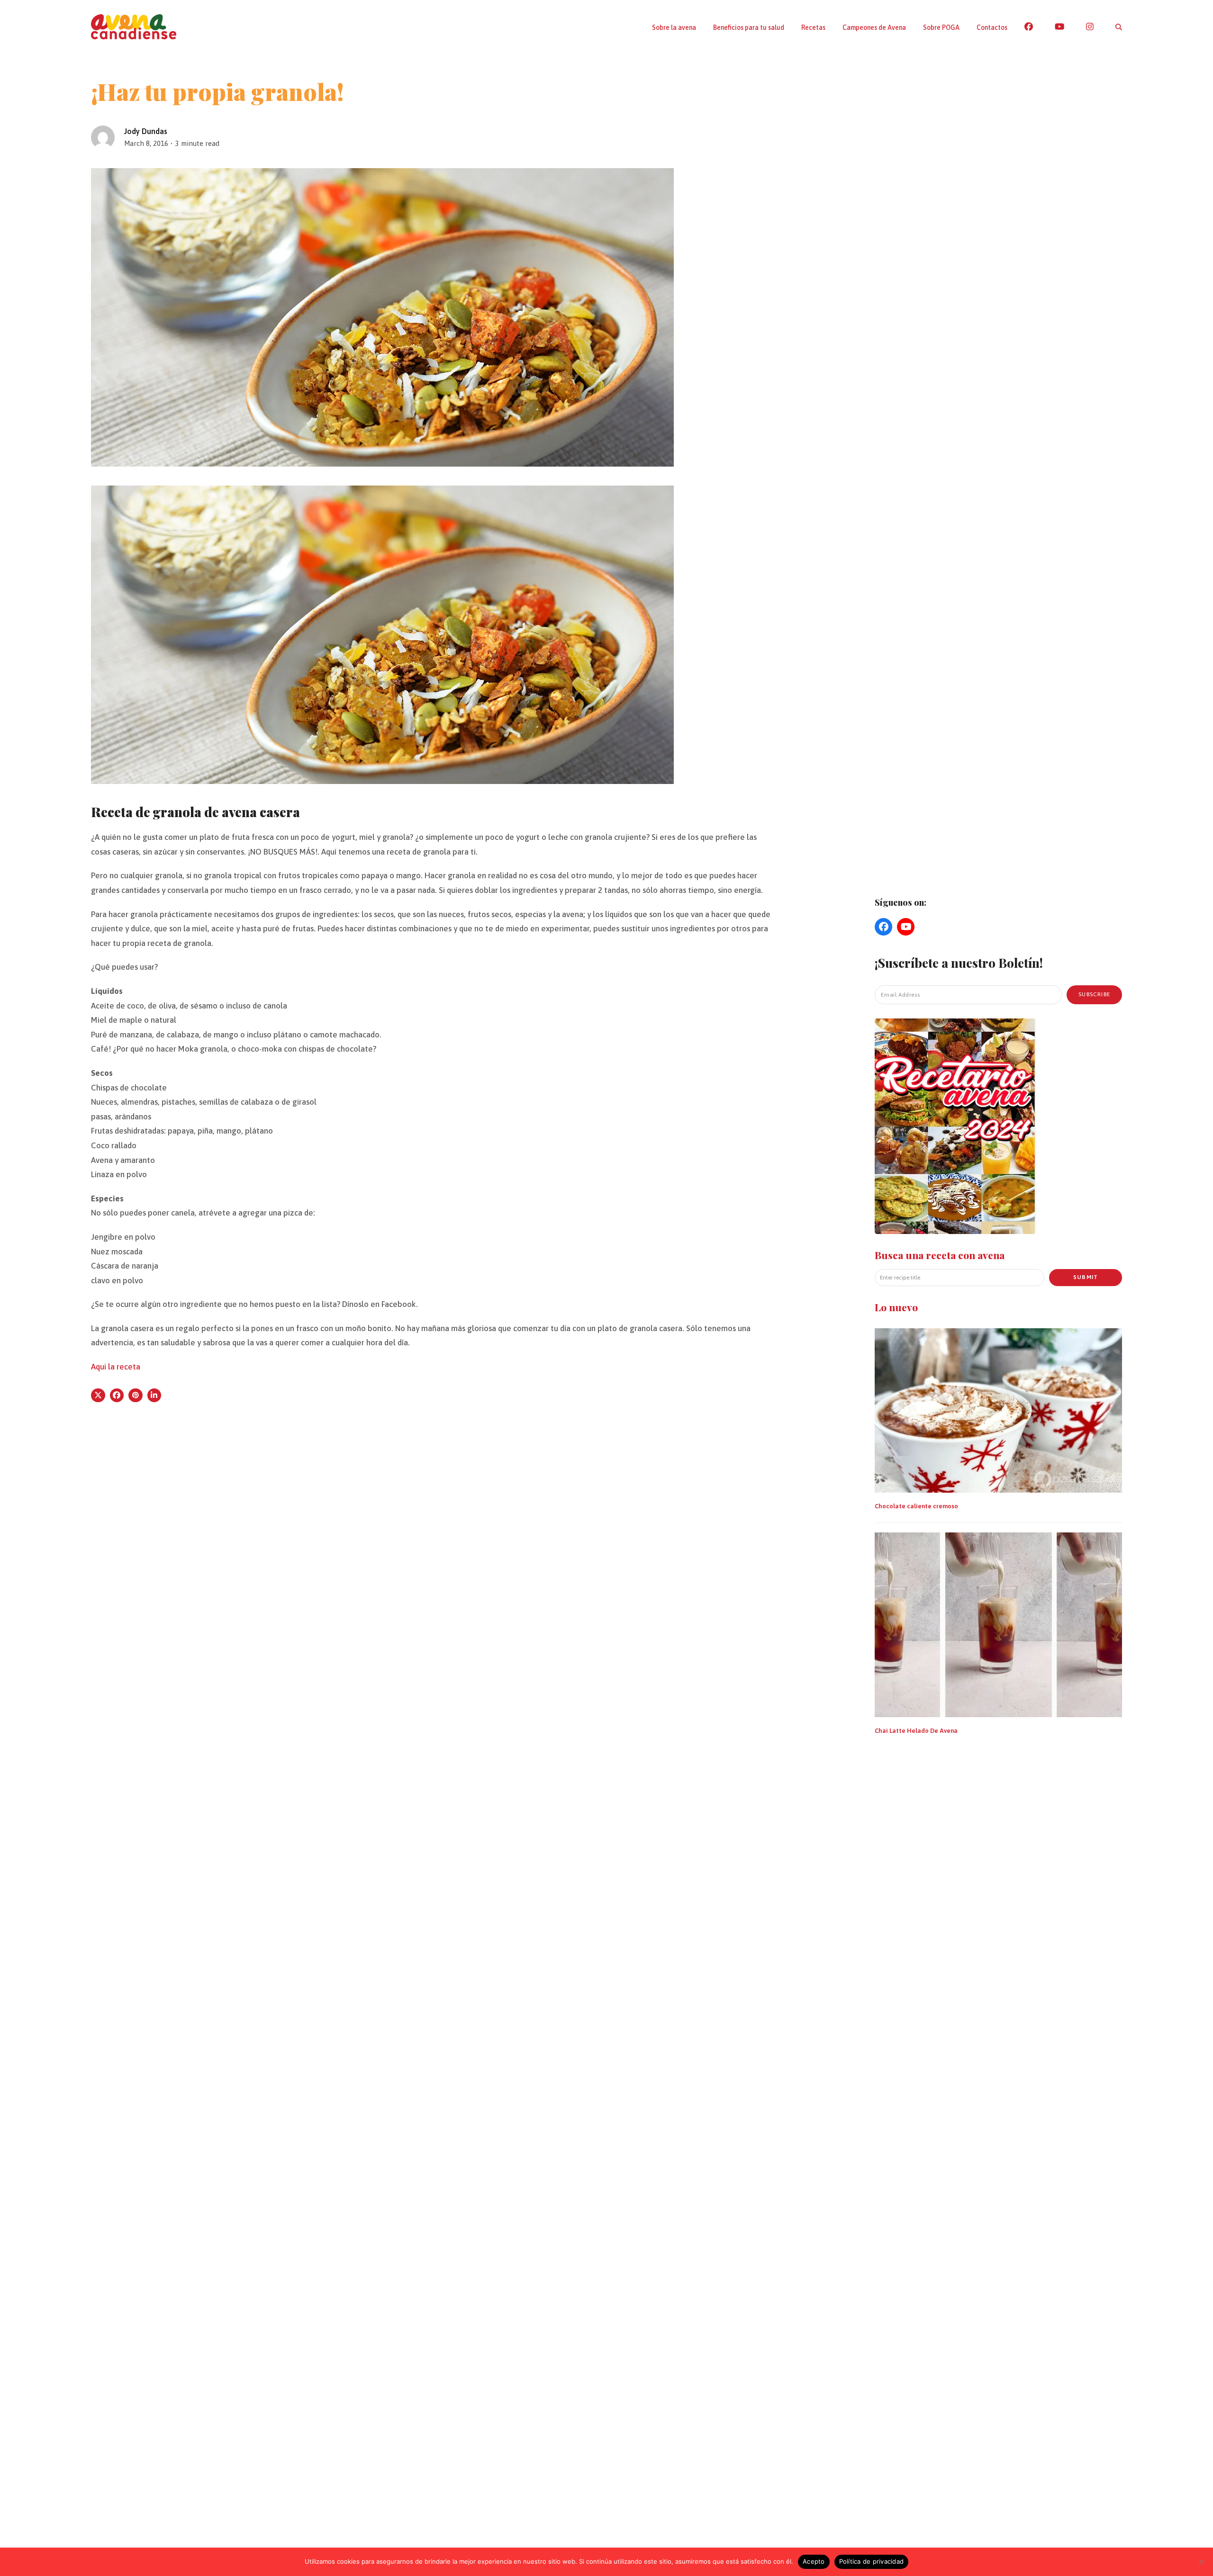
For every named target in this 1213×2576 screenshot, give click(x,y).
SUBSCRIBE (1094, 994)
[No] (1201, 2562)
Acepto (814, 2561)
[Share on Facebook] (117, 1396)
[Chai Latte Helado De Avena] (998, 1624)
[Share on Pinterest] (136, 1396)
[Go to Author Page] (103, 136)
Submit (1086, 1277)
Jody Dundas (146, 131)
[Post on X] (98, 1396)
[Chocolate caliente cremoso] (998, 1410)
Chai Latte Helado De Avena (916, 1731)
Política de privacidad (872, 2561)
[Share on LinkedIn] (154, 1396)
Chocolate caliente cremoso (916, 1506)
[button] (1119, 27)
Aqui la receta (116, 1367)
